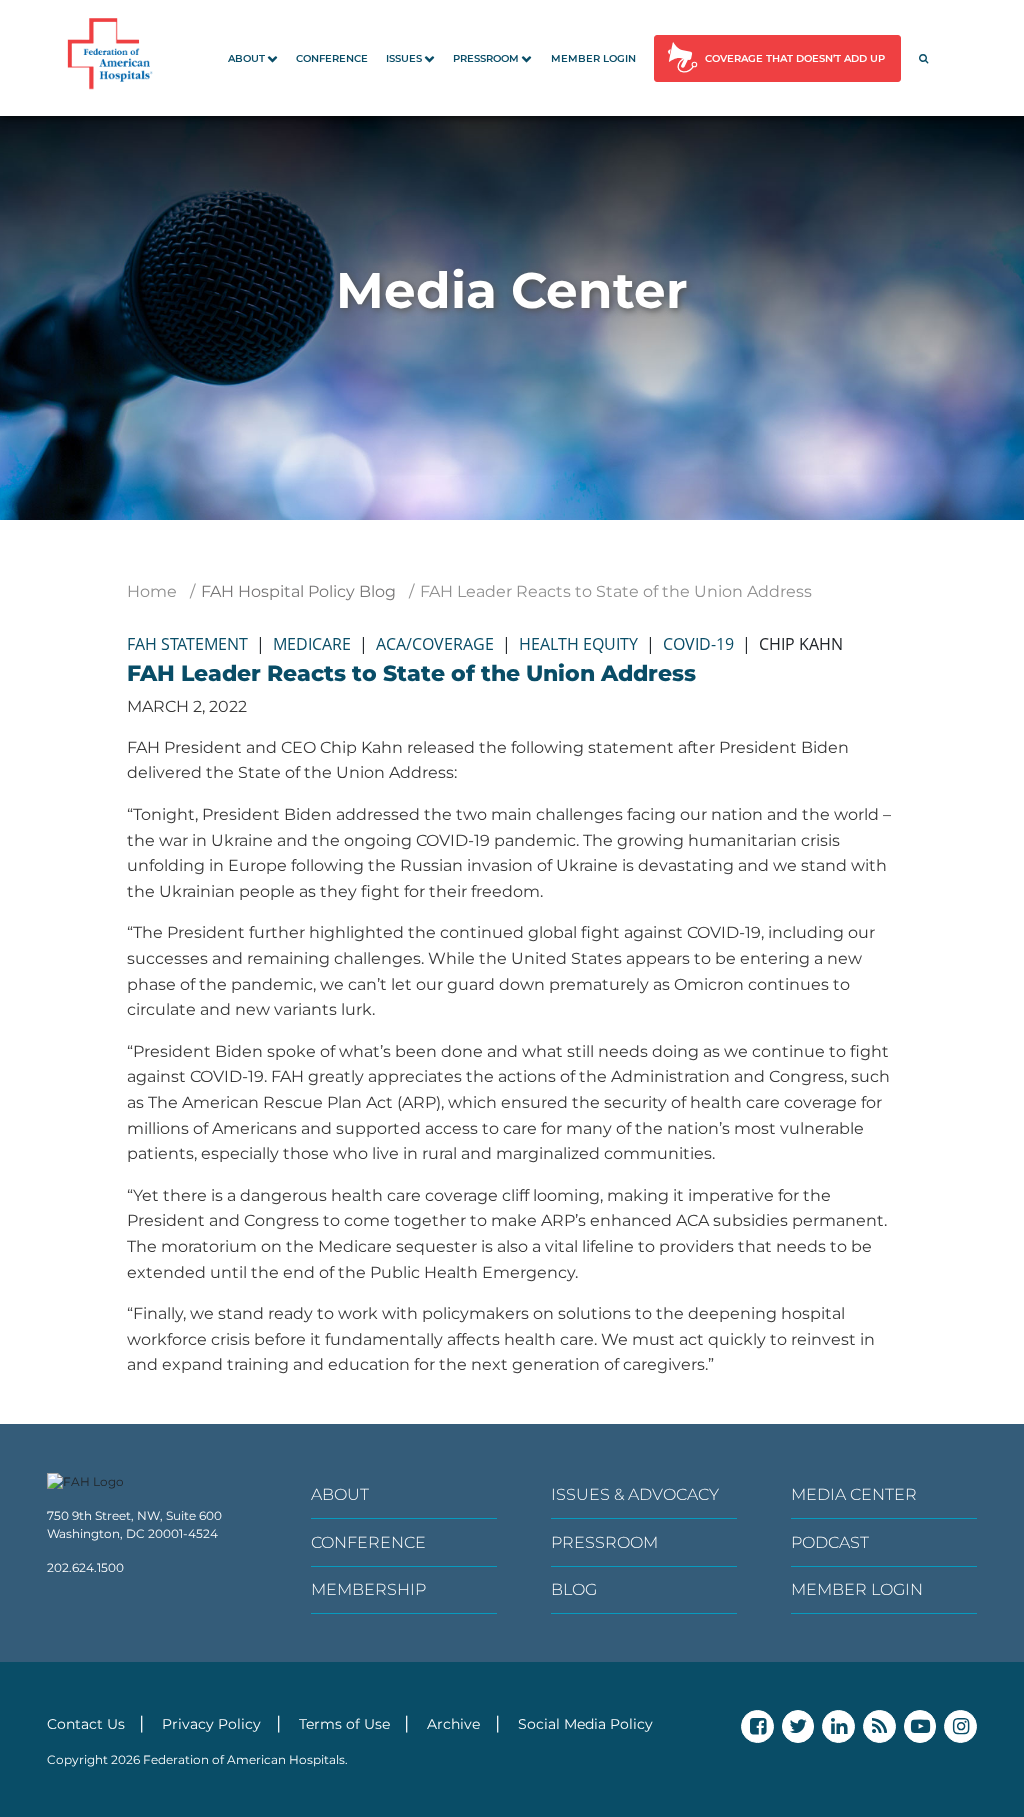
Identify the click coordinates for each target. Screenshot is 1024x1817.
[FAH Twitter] (798, 1726)
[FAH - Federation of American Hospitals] (113, 58)
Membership (368, 1589)
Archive (453, 1724)
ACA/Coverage (435, 644)
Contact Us (86, 1724)
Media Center (854, 1494)
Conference (332, 58)
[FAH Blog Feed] (879, 1726)
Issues (404, 58)
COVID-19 (698, 644)
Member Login (593, 58)
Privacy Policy (211, 1724)
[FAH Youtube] (920, 1726)
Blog (574, 1589)
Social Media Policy (585, 1724)
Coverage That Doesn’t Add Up (795, 58)
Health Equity (578, 644)
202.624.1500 (85, 1567)
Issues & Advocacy (635, 1494)
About (246, 58)
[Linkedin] (838, 1726)
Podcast (830, 1542)
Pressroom (486, 58)
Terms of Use (344, 1724)
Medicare (312, 644)
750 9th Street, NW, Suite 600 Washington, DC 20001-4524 (134, 1524)
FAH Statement (187, 644)
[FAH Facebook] (757, 1726)
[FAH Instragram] (960, 1726)
